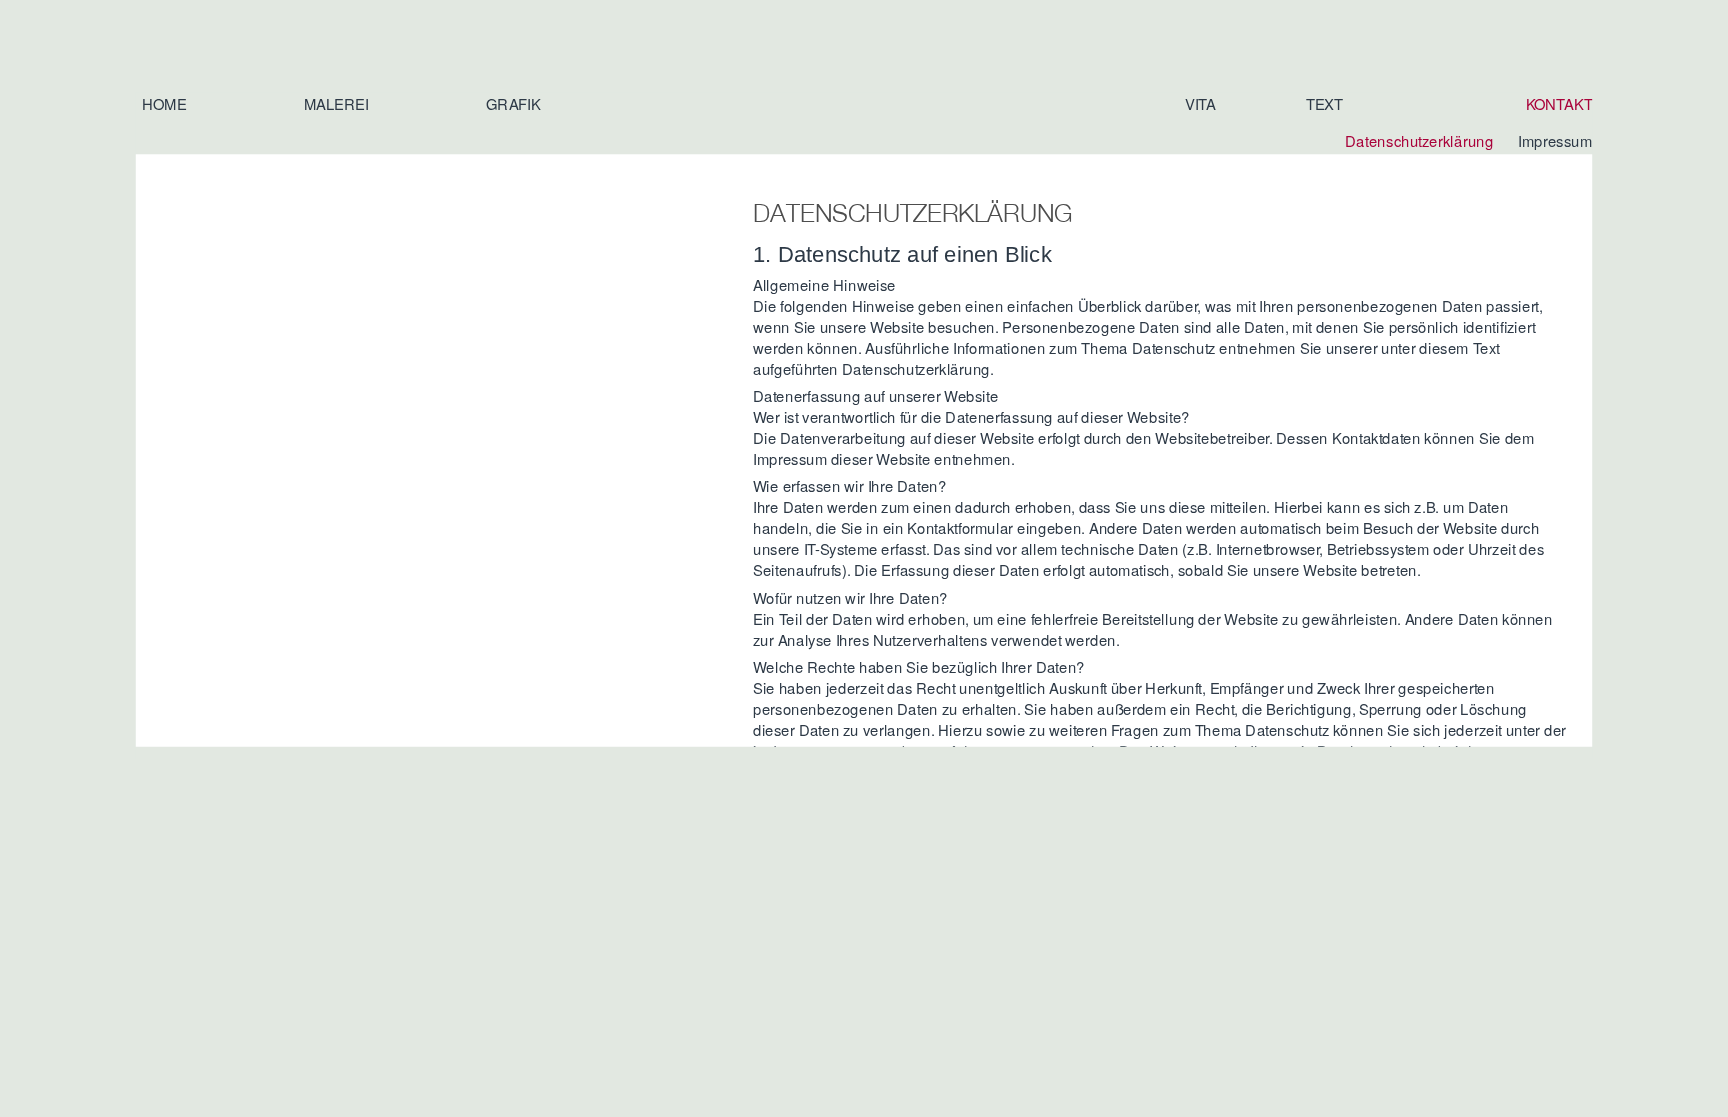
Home (164, 103)
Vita (1200, 103)
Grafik (513, 103)
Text (1324, 103)
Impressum (1555, 140)
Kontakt (1559, 103)
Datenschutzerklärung (1419, 140)
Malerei (336, 103)
